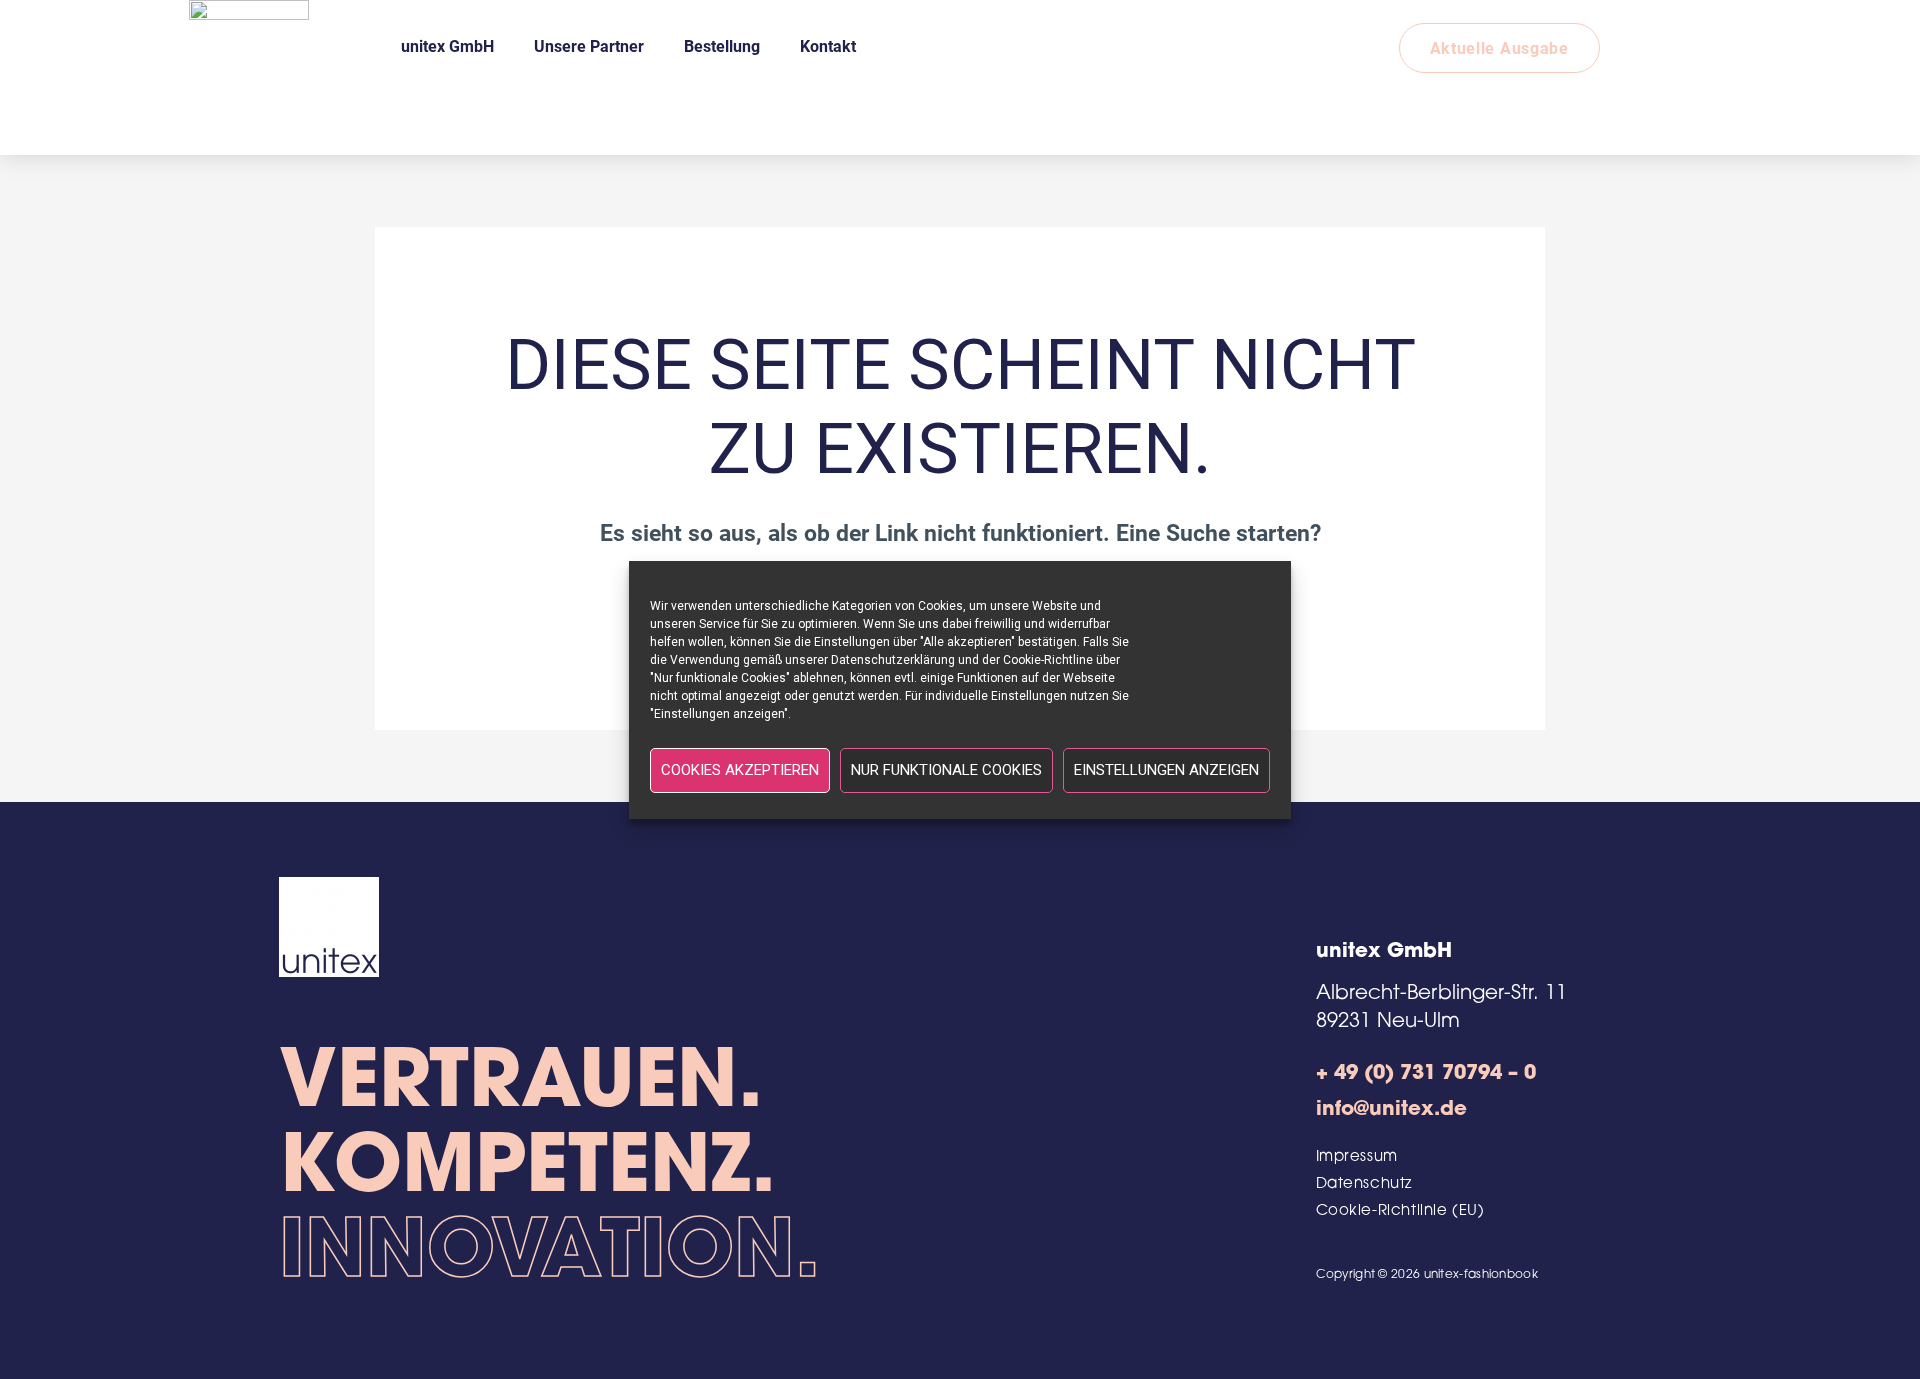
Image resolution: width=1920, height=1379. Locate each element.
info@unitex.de (1391, 1110)
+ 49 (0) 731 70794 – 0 (1426, 1074)
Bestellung (722, 45)
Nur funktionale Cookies (946, 770)
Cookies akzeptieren (740, 770)
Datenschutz (1364, 1184)
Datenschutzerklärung (893, 660)
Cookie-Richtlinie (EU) (1400, 1211)
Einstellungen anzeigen (1166, 770)
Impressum (1357, 1157)
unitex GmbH (447, 45)
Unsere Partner (589, 45)
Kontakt (828, 45)
